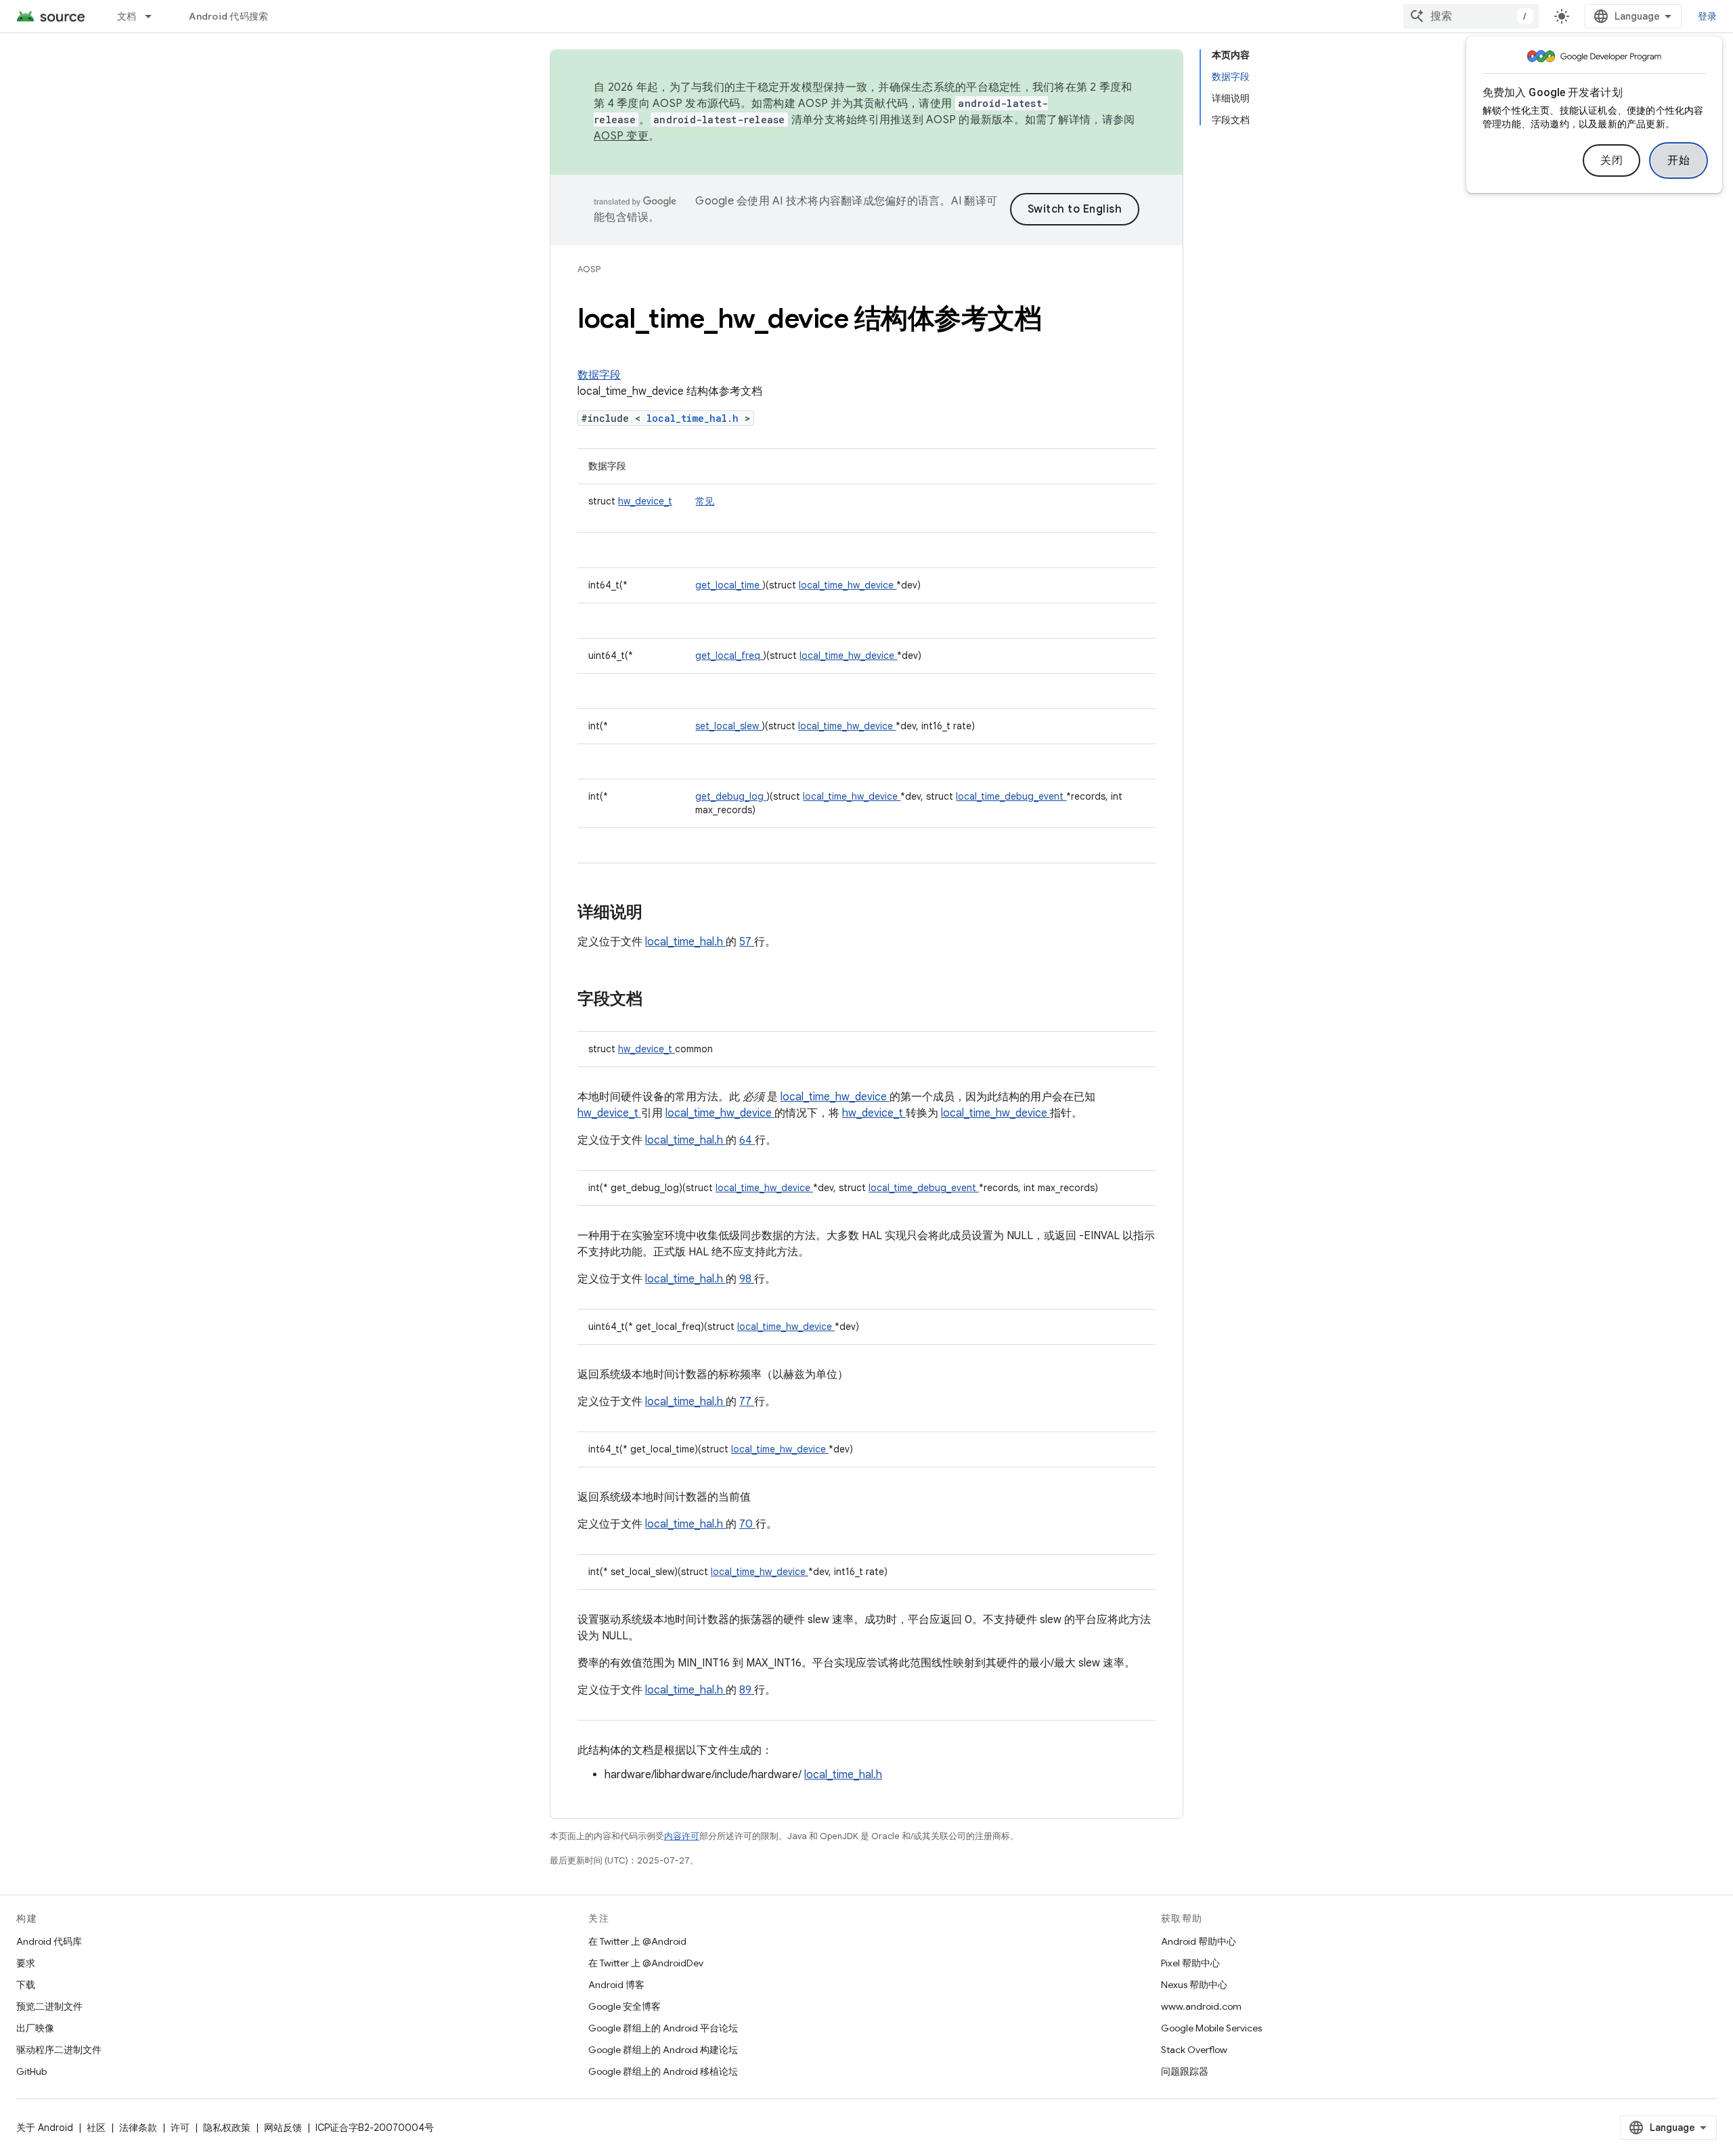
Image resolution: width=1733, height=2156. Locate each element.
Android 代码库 (49, 1941)
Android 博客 (616, 1985)
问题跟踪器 (1185, 2071)
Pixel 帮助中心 (1190, 1963)
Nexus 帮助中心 (1194, 1985)
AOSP (589, 269)
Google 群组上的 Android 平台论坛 (663, 2028)
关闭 (1611, 160)
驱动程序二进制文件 (59, 2050)
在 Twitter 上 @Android (637, 1941)
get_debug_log (731, 796)
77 (747, 1402)
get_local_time (729, 585)
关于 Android (45, 2128)
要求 (26, 1963)
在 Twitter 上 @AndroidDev (646, 1963)
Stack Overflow (1194, 2050)
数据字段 (599, 375)
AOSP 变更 (621, 136)
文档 (127, 16)
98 (747, 1279)
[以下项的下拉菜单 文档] (154, 16)
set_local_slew (728, 726)
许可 (180, 2128)
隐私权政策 (227, 2128)
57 (747, 942)
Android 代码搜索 (228, 16)
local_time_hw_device (848, 585)
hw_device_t (645, 501)
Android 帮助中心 (1199, 1941)
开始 (1679, 160)
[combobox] (1471, 16)
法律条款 (138, 2128)
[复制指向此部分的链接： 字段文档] (660, 1000)
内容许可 (682, 1836)
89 (747, 1690)
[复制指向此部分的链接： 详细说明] (660, 913)
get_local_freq (729, 655)
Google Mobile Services (1211, 2028)
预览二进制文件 (49, 2006)
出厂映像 (35, 2028)
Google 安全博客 (624, 2006)
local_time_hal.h (696, 418)
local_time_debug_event (1011, 796)
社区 (96, 2128)
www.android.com (1201, 2006)
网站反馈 (283, 2128)
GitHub (31, 2071)
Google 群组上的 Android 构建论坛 (663, 2050)
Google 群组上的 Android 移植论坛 (663, 2071)
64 (747, 1140)
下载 (26, 1985)
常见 (705, 501)
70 (747, 1524)
